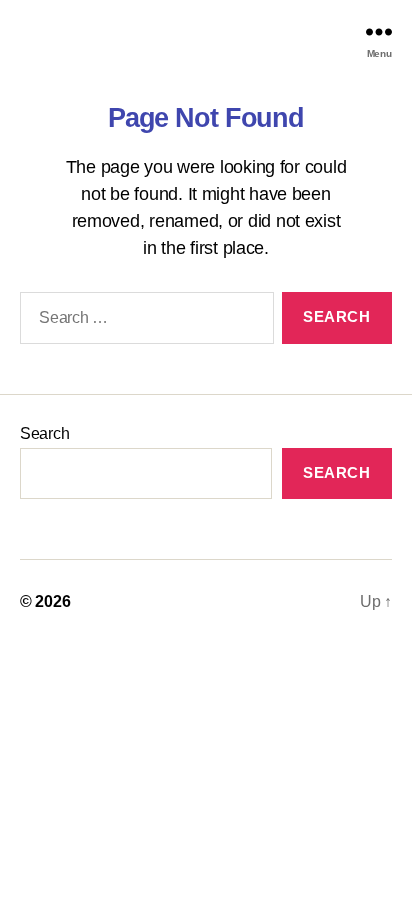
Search (44, 433)
